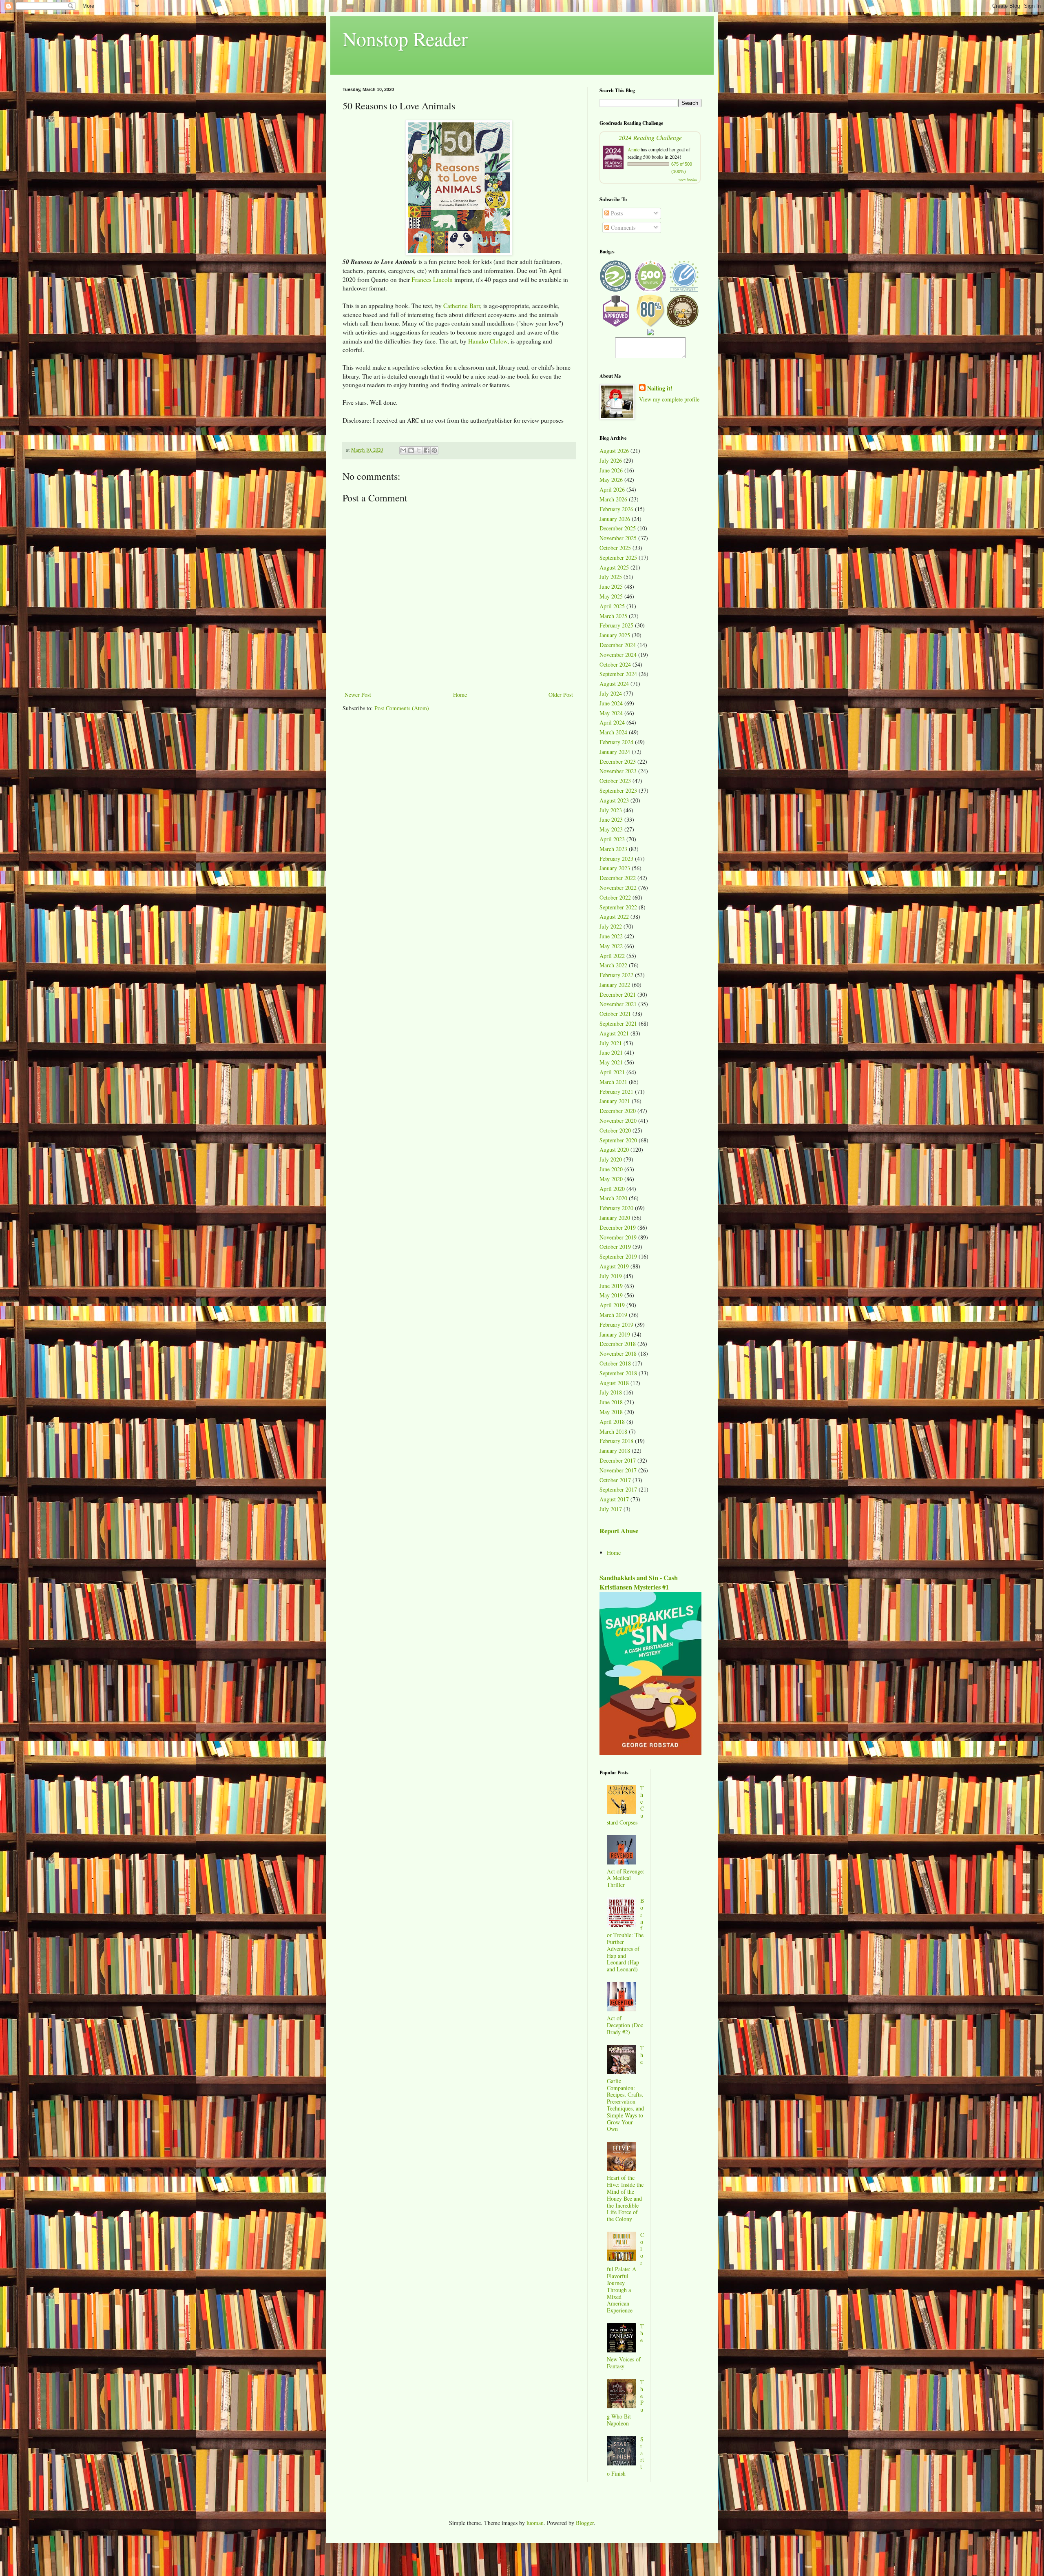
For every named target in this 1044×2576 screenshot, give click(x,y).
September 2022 (618, 907)
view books (688, 179)
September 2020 (618, 1140)
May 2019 (611, 1295)
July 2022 (611, 926)
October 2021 (615, 1014)
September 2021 (618, 1023)
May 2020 (611, 1179)
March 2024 (613, 732)
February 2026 (616, 509)
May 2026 (611, 480)
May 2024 (611, 713)
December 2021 (618, 994)
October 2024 (615, 664)
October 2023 (615, 781)
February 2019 (616, 1325)
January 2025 (615, 635)
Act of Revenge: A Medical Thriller (626, 1878)
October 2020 (615, 1130)
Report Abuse (619, 1531)
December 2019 (618, 1227)
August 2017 (614, 1499)
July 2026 (611, 460)
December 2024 (618, 645)
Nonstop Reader (405, 38)
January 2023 (615, 868)
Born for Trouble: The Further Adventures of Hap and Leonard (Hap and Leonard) (626, 1935)
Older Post (561, 695)
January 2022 (615, 985)
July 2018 (611, 1392)
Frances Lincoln (432, 279)
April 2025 (612, 606)
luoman (535, 2523)
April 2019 (612, 1305)
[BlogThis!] (411, 450)
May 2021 (611, 1062)
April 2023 (612, 839)
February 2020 (616, 1208)
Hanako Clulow (488, 341)
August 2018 (614, 1383)
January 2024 (615, 752)
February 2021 (616, 1092)
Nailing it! (660, 388)
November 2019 (618, 1237)
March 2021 (613, 1082)
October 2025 (615, 548)
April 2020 (612, 1189)
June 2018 (611, 1402)
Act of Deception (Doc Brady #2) (625, 2025)
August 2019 (614, 1266)
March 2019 (613, 1315)
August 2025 (614, 567)
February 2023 (616, 859)
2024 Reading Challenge (650, 137)
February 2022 (616, 975)
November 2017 (618, 1470)
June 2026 (611, 470)
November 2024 (618, 655)
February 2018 (616, 1441)
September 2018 (618, 1373)
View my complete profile (669, 399)
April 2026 (612, 489)
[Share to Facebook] (427, 450)
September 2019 (618, 1256)
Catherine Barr (462, 306)
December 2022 (618, 878)
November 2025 (618, 538)
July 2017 (611, 1509)
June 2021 (611, 1052)
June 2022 (611, 936)
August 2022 (614, 917)
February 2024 (616, 742)
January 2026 (615, 519)
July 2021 (611, 1043)
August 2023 (614, 800)
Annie (634, 149)
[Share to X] (419, 450)
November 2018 (618, 1353)
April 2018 (612, 1422)
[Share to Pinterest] (434, 450)
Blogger (585, 2523)
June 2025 (611, 586)
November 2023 (618, 771)
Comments (622, 227)
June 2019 (611, 1286)
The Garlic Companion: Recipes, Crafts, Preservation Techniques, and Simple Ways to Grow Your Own (626, 2088)
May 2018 (611, 1412)
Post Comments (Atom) (402, 708)
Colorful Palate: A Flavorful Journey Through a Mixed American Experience (626, 2272)
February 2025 (616, 625)
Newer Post (358, 695)
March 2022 (613, 965)
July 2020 (611, 1159)
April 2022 (612, 956)
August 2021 (614, 1033)
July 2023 (611, 810)
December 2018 (618, 1344)
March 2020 (613, 1198)
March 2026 (613, 499)
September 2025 (618, 558)
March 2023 (613, 849)
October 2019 (615, 1247)
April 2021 (612, 1072)
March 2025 (613, 616)
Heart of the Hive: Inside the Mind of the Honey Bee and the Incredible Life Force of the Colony (625, 2198)
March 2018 (613, 1431)
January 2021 (615, 1101)
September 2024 (618, 674)
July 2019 (611, 1276)
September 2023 (618, 790)
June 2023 (611, 819)
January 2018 (615, 1451)
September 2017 (618, 1489)
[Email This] (403, 450)
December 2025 (618, 528)
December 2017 (618, 1460)
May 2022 (611, 946)
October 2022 (615, 897)
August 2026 (614, 451)
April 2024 (612, 722)
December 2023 (618, 761)
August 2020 (614, 1149)
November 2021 (618, 1004)
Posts (616, 213)
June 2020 (611, 1169)
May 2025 (611, 596)
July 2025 (611, 577)
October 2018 (615, 1363)
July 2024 (611, 693)
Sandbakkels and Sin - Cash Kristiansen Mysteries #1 (639, 1582)
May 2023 (611, 829)
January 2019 (615, 1334)
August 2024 (614, 684)
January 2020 (615, 1218)
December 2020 (618, 1111)
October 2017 (615, 1480)
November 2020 (618, 1121)
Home (460, 695)
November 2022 (618, 888)
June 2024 (611, 703)
